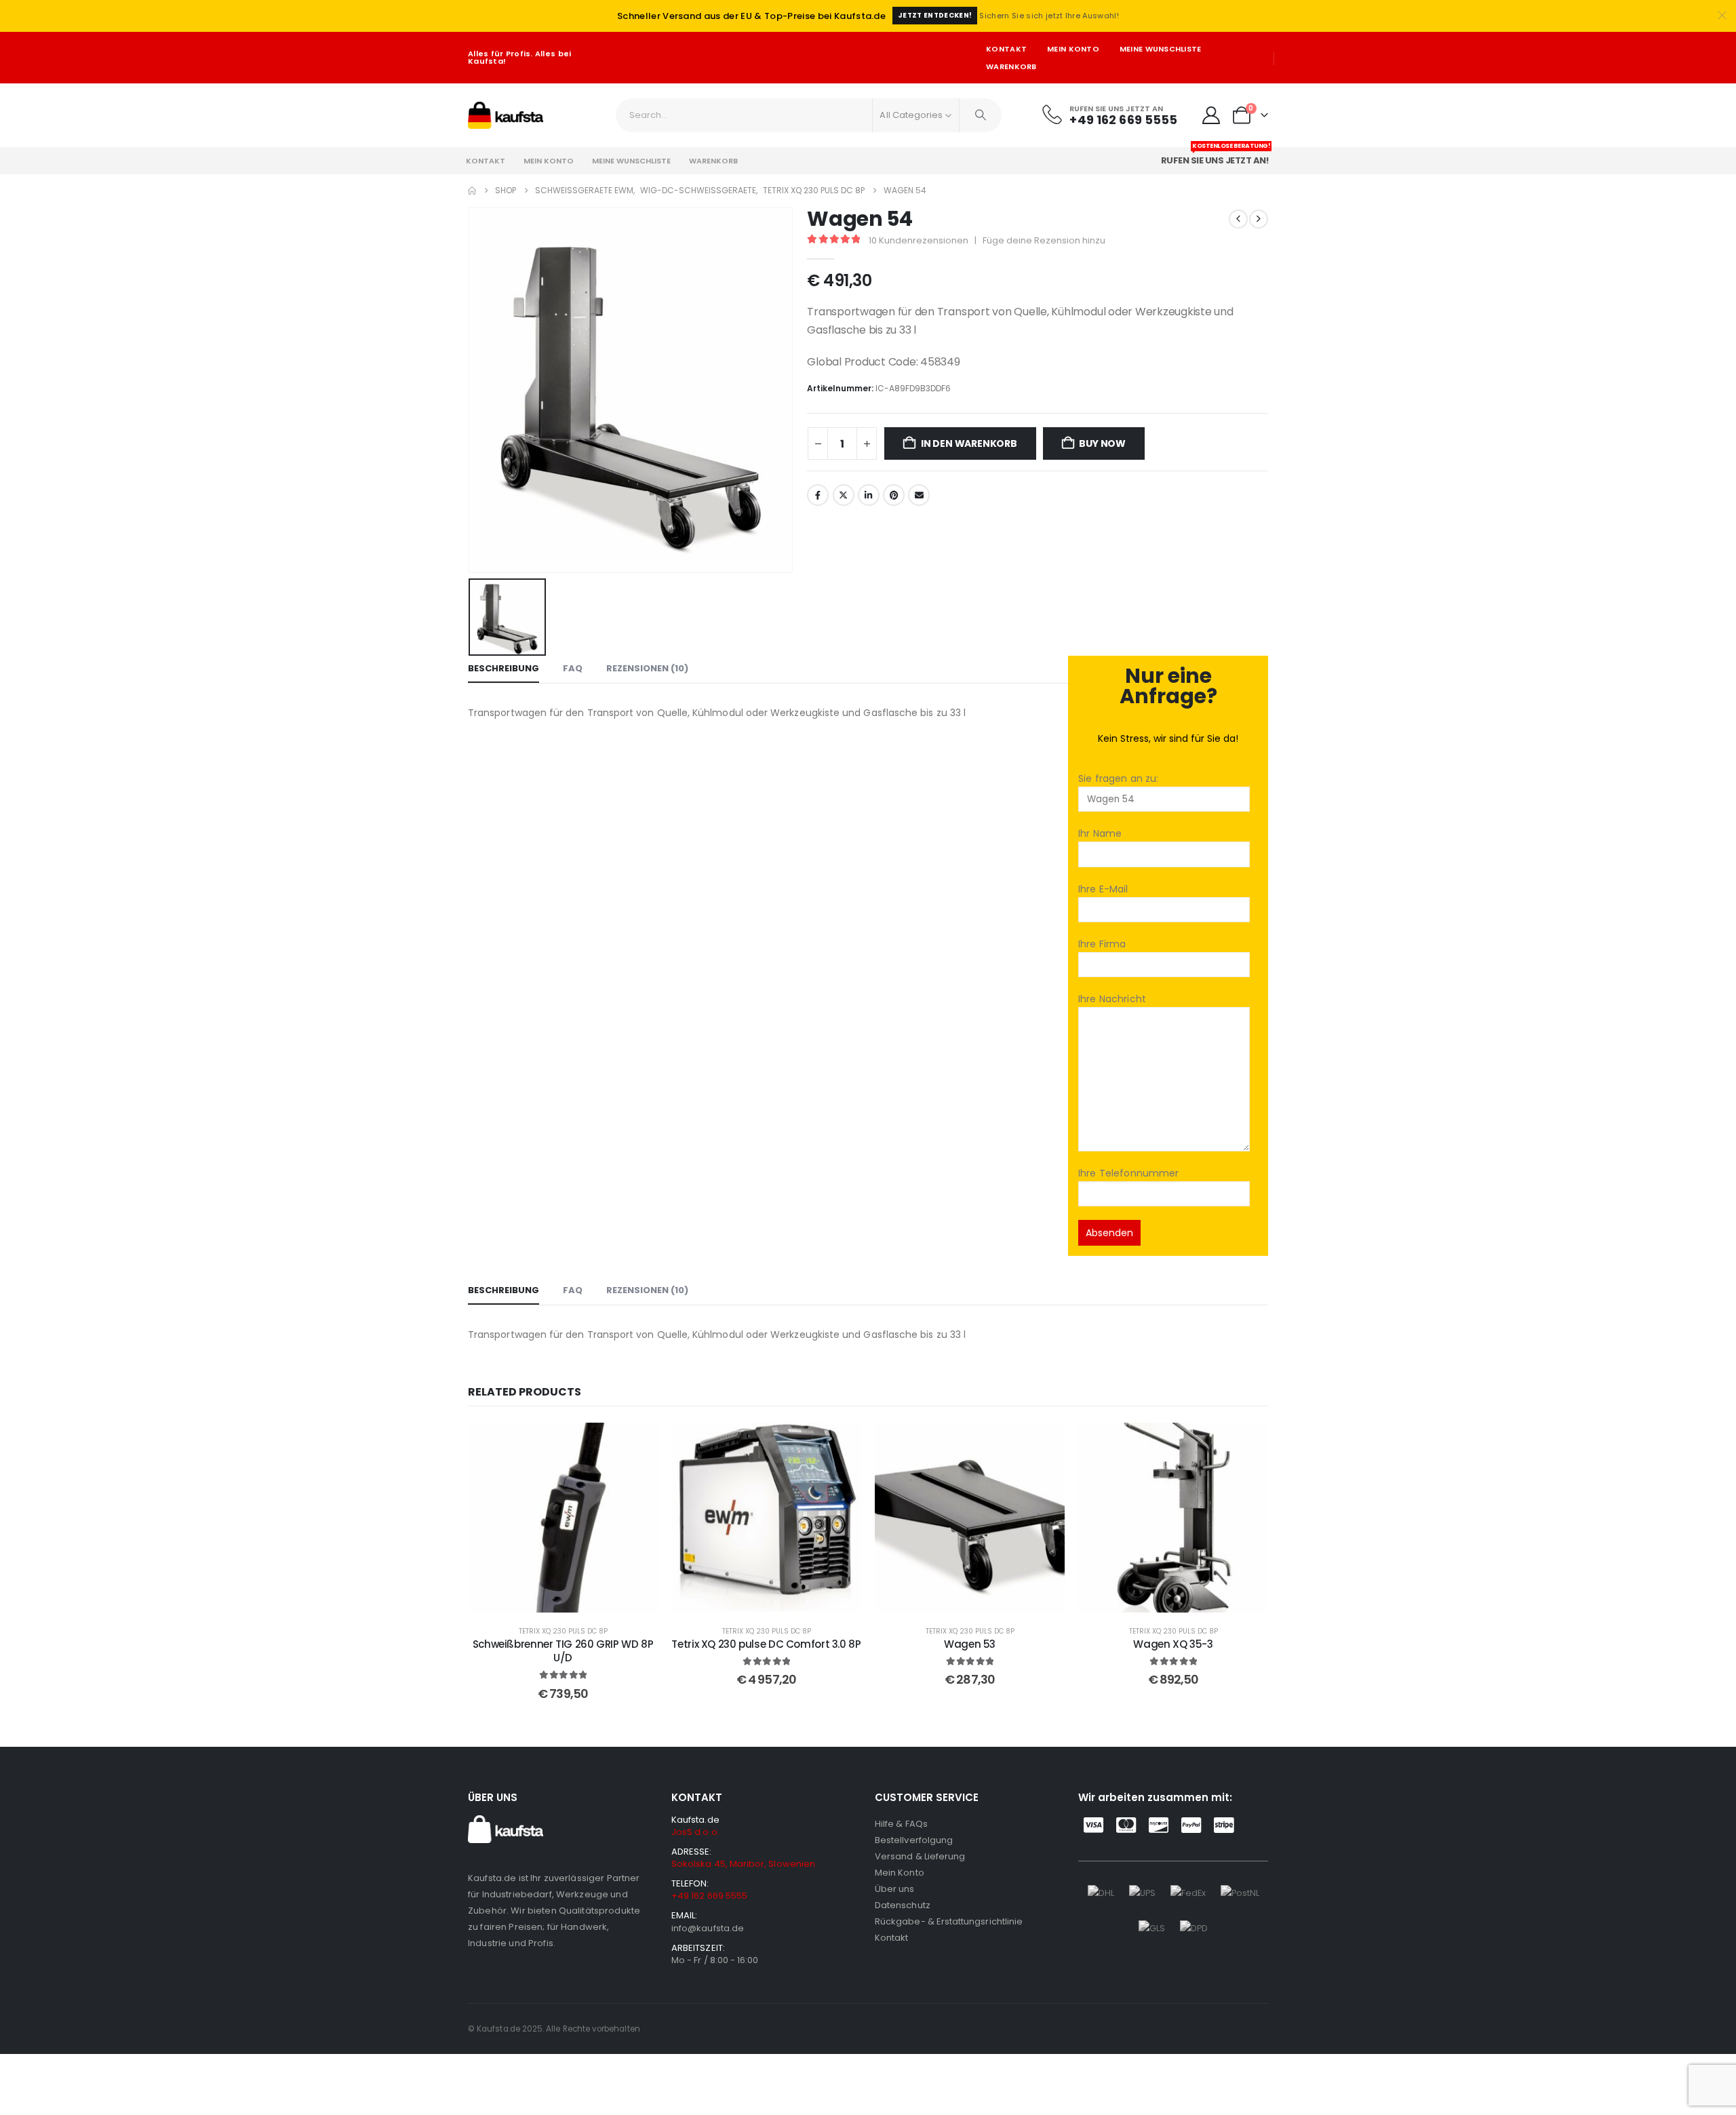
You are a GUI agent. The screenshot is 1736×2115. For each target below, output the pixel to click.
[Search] (981, 115)
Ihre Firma (1102, 944)
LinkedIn (869, 495)
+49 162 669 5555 (709, 1896)
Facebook (818, 495)
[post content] (563, 1518)
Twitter (844, 495)
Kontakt (1006, 49)
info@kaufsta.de (708, 1928)
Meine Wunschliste (1161, 49)
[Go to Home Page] (472, 191)
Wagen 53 (970, 1644)
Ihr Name (1100, 833)
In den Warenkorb (969, 443)
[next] (1259, 219)
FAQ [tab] (573, 668)
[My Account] (1211, 115)
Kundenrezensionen (919, 240)
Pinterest (894, 495)
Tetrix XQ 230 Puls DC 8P (563, 1631)
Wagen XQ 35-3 (1173, 1644)
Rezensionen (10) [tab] (647, 668)
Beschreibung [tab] (504, 668)
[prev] (1238, 219)
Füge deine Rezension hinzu (1044, 240)
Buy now (1102, 443)
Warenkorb (1011, 66)
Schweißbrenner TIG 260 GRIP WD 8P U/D (563, 1651)
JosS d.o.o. (695, 1832)
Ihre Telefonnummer (1129, 1173)
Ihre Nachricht (1112, 999)
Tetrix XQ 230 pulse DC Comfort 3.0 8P (766, 1644)
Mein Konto (1073, 49)
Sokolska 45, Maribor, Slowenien (743, 1864)
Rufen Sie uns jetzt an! (1216, 157)
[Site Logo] (506, 115)
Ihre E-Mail (1103, 889)
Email (919, 495)
